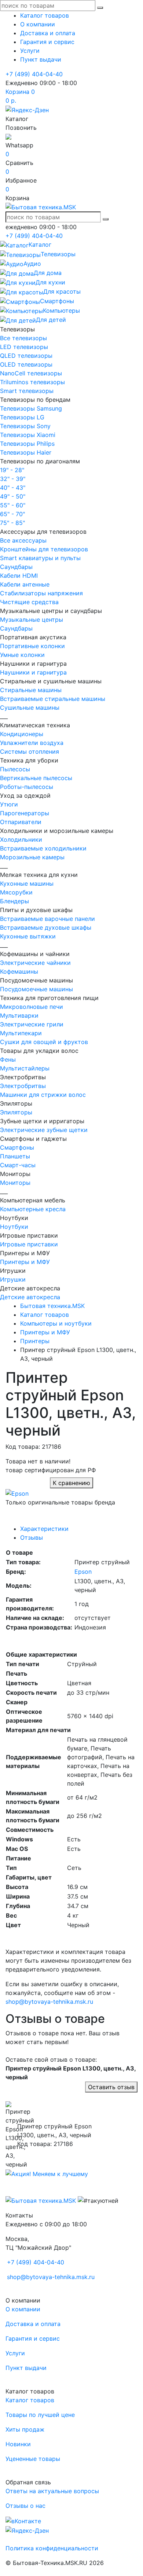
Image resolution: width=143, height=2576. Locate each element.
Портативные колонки (32, 646)
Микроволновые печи (32, 1007)
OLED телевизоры (26, 364)
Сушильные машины (30, 708)
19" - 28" (12, 470)
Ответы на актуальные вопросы (52, 2491)
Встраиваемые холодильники (43, 848)
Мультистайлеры (25, 1068)
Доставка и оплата (48, 33)
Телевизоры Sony (25, 426)
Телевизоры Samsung (31, 408)
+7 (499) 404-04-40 (34, 74)
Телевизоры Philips (27, 444)
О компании (38, 24)
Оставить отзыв (111, 2087)
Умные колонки (22, 655)
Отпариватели (21, 822)
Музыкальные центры (32, 620)
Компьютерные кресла (33, 1209)
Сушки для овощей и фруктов (44, 1042)
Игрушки (13, 1279)
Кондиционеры (22, 734)
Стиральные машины (31, 690)
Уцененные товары (33, 2459)
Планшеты (15, 1156)
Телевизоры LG (22, 417)
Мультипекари (21, 1033)
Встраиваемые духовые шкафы (46, 927)
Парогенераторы (25, 813)
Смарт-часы (18, 1165)
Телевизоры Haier (26, 452)
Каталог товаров (45, 15)
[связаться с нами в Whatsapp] (8, 136)
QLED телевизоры (26, 356)
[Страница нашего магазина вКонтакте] (23, 2520)
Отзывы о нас (25, 2506)
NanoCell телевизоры (31, 373)
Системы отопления (30, 752)
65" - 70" (12, 514)
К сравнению (71, 1483)
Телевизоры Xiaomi (28, 435)
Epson (83, 1572)
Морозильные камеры (32, 857)
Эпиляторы (16, 1112)
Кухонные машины (27, 883)
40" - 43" (13, 488)
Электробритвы (23, 1086)
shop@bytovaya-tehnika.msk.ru (49, 2002)
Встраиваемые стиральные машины (53, 699)
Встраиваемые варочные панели (47, 919)
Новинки (18, 2444)
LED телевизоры (24, 347)
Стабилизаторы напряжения (41, 593)
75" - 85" (12, 523)
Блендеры (14, 901)
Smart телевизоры (27, 391)
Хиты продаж (25, 2429)
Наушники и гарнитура (33, 672)
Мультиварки (19, 1015)
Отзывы (32, 1537)
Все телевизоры (23, 338)
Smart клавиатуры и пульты (40, 558)
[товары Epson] (17, 1493)
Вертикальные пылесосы (36, 778)
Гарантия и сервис (47, 42)
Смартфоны (17, 1147)
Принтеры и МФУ (25, 1262)
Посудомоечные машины (36, 989)
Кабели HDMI (19, 576)
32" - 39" (13, 479)
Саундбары (16, 567)
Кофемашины (19, 971)
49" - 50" (13, 496)
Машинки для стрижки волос (43, 1095)
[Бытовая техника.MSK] (41, 2200)
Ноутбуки (14, 1227)
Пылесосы (15, 769)
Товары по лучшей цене (40, 2415)
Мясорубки (16, 892)
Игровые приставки (29, 1244)
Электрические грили (32, 1024)
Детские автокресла (30, 1297)
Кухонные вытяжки (28, 936)
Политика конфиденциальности (52, 2548)
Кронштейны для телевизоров (44, 549)
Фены (8, 1059)
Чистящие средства (29, 602)
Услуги (30, 51)
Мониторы (15, 1183)
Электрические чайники (35, 963)
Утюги (9, 804)
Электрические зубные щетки (44, 1130)
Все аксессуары (23, 540)
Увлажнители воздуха (32, 743)
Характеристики (44, 1529)
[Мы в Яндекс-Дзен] (27, 109)
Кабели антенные (25, 584)
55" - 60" (13, 505)
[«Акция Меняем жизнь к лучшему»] (47, 2173)
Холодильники (21, 839)
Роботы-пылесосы (27, 787)
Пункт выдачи (41, 59)
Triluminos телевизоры (32, 382)
